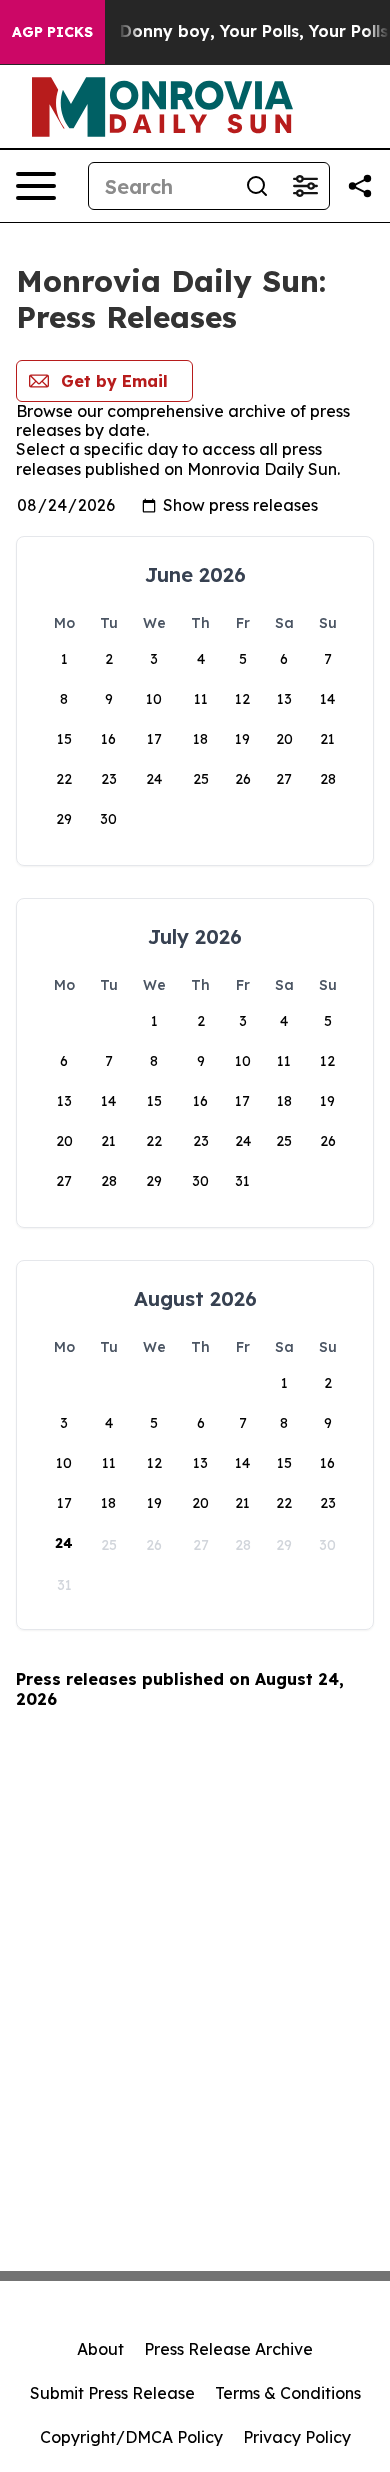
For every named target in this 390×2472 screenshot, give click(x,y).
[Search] (257, 186)
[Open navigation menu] (36, 186)
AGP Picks (52, 32)
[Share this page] (360, 186)
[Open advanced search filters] (305, 186)
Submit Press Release (112, 2393)
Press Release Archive (228, 2349)
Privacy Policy (297, 2437)
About (100, 2349)
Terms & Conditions (288, 2393)
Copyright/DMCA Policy (131, 2437)
